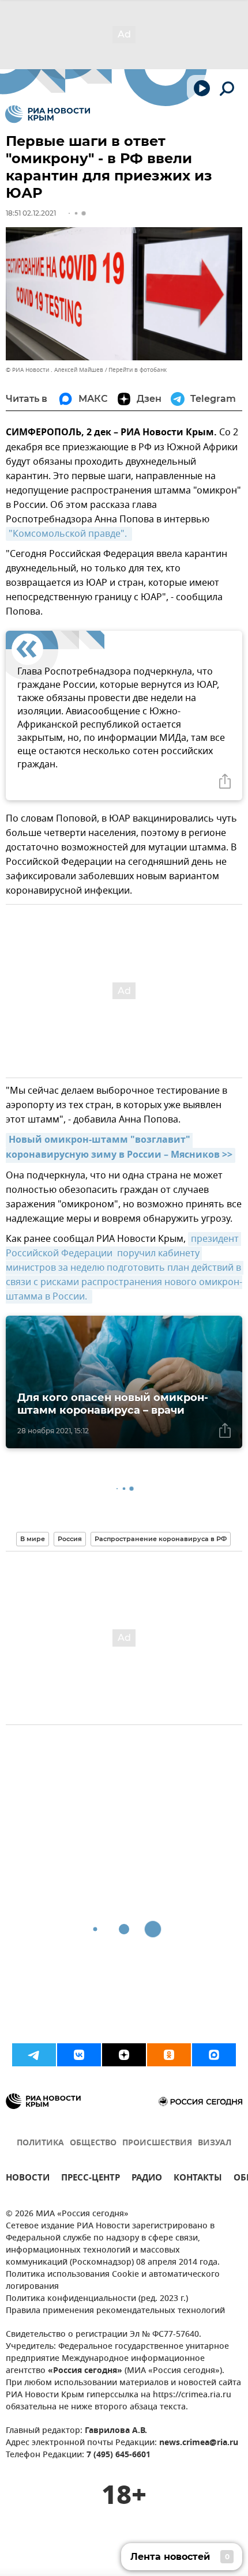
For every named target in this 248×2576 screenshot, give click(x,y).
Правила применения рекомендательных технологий (115, 2311)
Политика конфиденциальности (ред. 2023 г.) (97, 2299)
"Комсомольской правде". (69, 534)
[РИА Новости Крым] (48, 114)
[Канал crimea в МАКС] (214, 2055)
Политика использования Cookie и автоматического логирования (113, 2281)
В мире (33, 1539)
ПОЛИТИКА (40, 2143)
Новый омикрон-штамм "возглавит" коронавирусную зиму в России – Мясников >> (119, 1148)
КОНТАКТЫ (198, 2179)
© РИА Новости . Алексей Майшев (55, 370)
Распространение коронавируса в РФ (161, 1539)
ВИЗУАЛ (215, 2143)
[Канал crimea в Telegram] (34, 2055)
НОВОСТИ (28, 2179)
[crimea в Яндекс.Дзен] (124, 2055)
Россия (70, 1539)
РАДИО (147, 2179)
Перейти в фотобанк (138, 370)
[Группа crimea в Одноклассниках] (169, 2055)
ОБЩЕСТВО (93, 2143)
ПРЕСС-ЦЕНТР (91, 2179)
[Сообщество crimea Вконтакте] (79, 2055)
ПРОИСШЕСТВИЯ (157, 2143)
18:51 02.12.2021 (31, 213)
